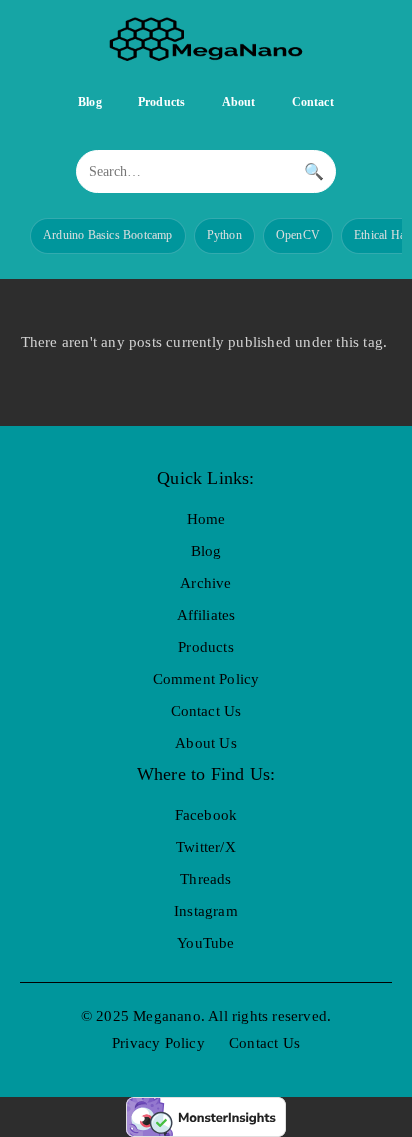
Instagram (206, 911)
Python (224, 235)
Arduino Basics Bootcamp (108, 235)
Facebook (206, 815)
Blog (90, 102)
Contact (313, 102)
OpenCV (298, 235)
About (239, 102)
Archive (205, 583)
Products (162, 102)
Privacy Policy (158, 1043)
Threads (205, 879)
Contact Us (206, 711)
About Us (206, 743)
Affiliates (206, 615)
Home (206, 519)
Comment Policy (206, 679)
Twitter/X (206, 847)
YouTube (205, 943)
